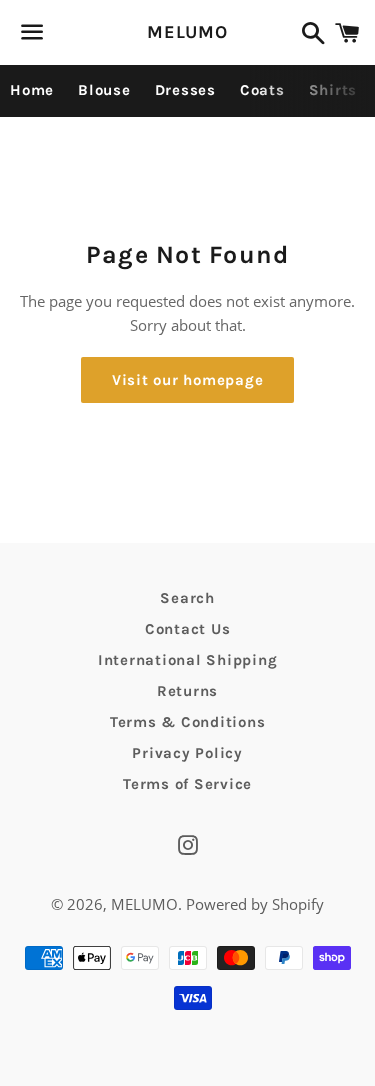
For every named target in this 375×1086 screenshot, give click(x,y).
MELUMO (187, 32)
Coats (262, 90)
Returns (187, 691)
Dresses (185, 90)
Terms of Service (187, 784)
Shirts (333, 90)
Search (187, 598)
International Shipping (188, 660)
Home (32, 90)
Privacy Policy (187, 753)
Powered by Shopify (255, 904)
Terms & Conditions (188, 722)
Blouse (104, 90)
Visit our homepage (188, 380)
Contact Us (188, 629)
